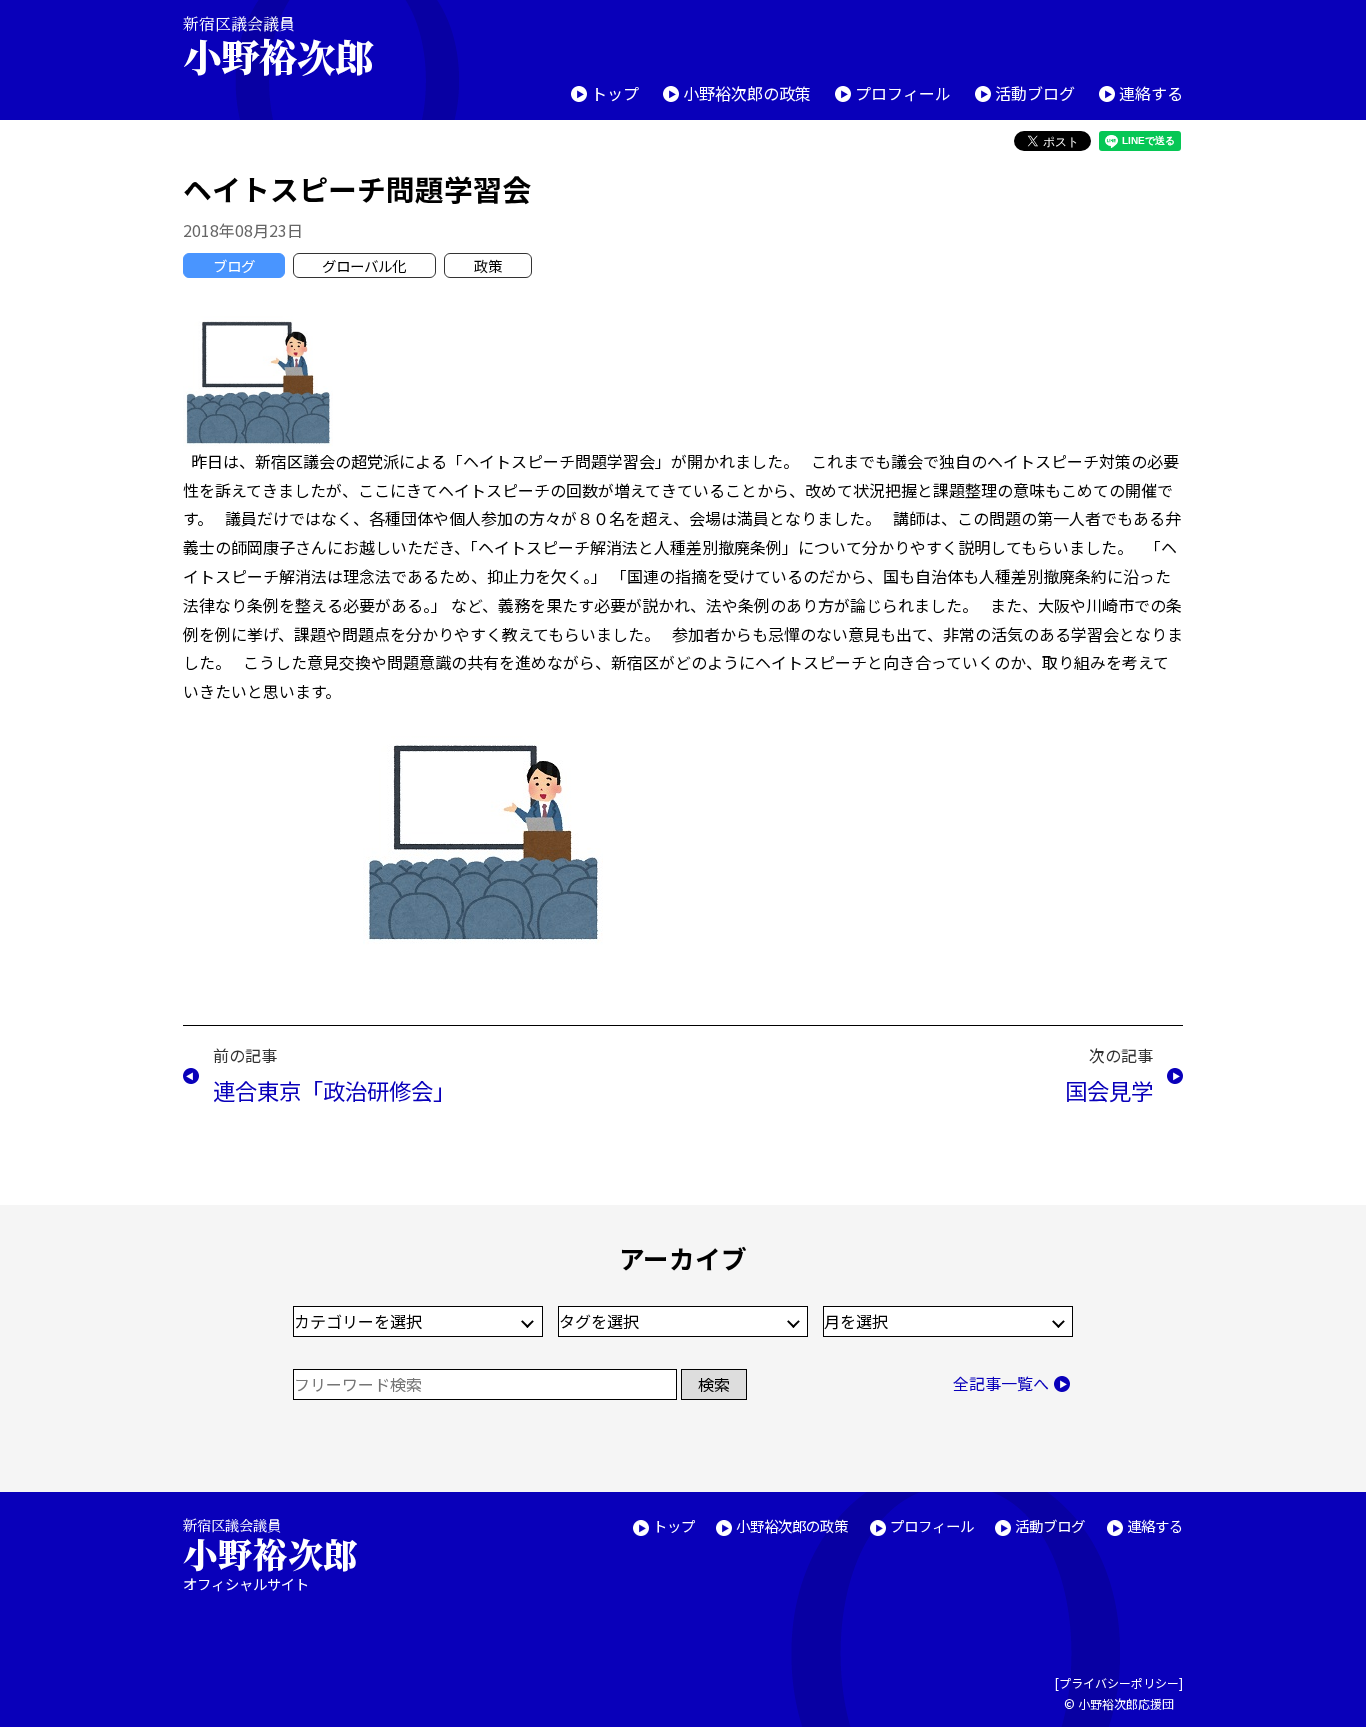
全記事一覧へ (1001, 1383)
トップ (615, 93)
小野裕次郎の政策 (747, 93)
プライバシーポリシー (1119, 1682)
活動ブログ (1035, 93)
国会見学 (1109, 1090)
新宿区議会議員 (278, 45)
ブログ (234, 265)
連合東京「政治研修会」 (334, 1090)
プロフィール (903, 93)
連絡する (1151, 93)
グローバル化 (364, 265)
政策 (488, 265)
